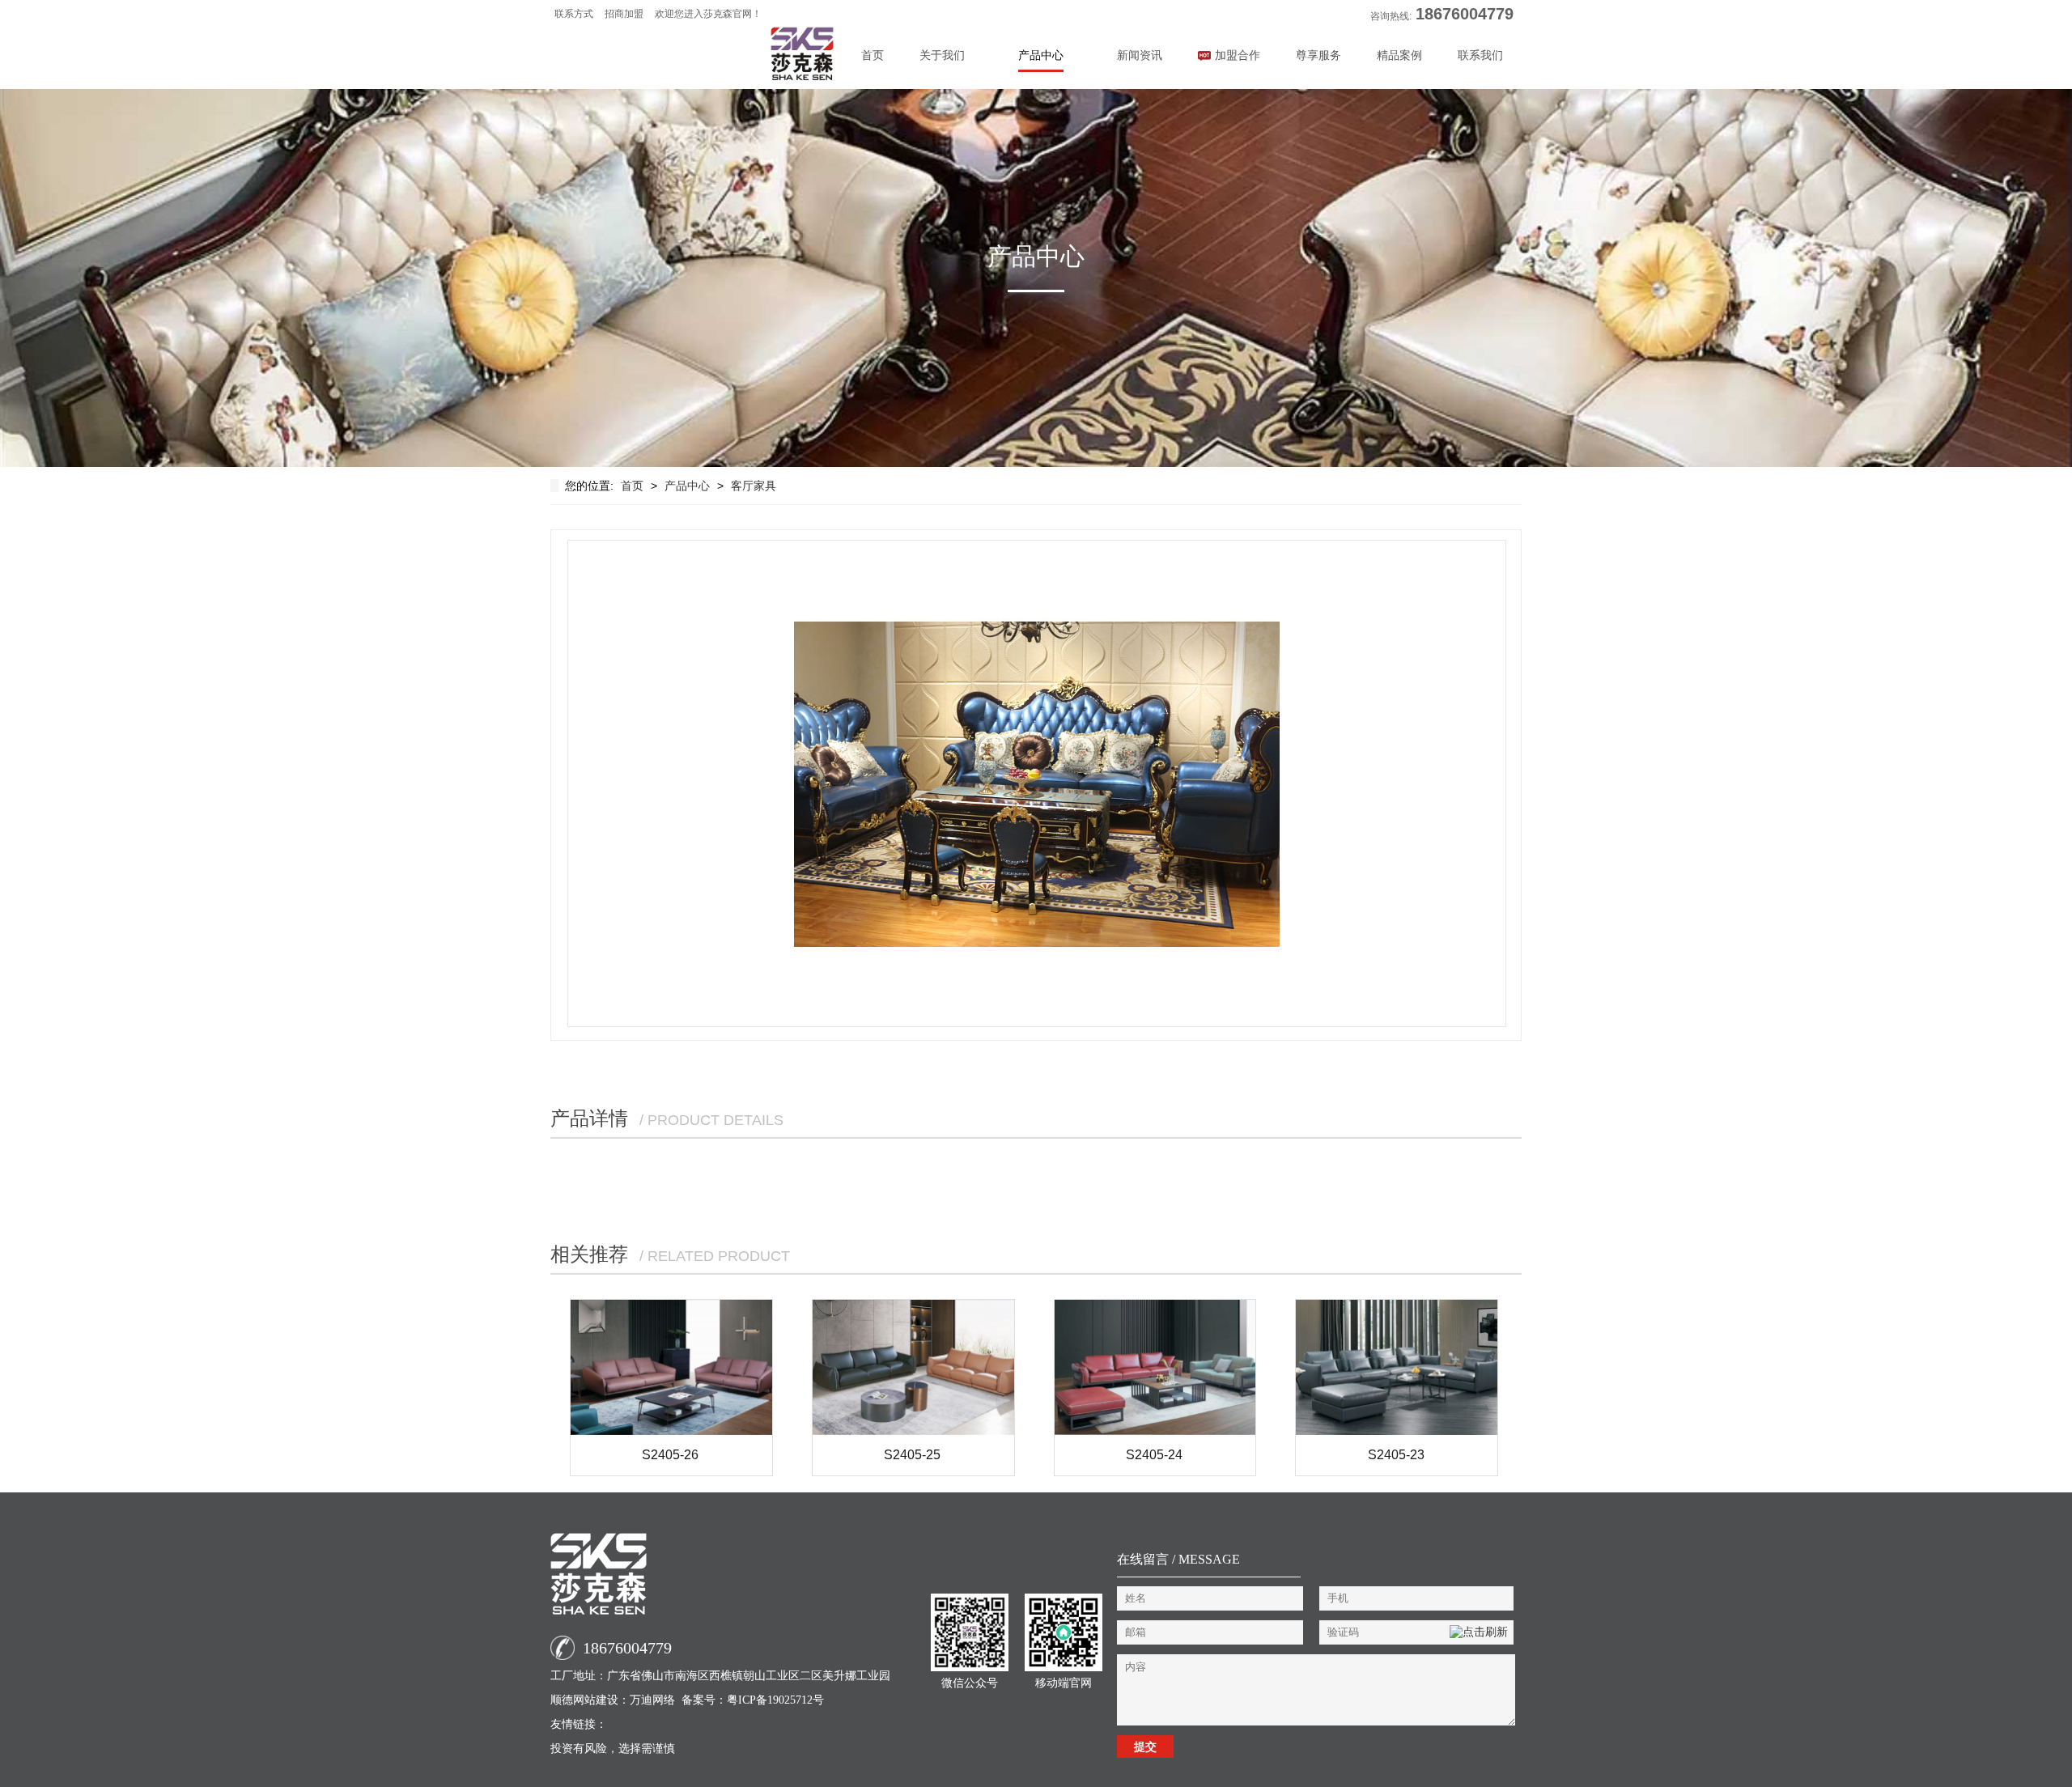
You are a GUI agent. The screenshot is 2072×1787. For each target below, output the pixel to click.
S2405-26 (670, 1455)
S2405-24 (1154, 1455)
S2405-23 (1396, 1455)
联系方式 (574, 14)
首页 (873, 55)
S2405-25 (912, 1455)
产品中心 (687, 486)
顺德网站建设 (584, 1700)
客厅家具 (754, 486)
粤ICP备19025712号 (775, 1700)
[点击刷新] (1479, 1632)
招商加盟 (624, 14)
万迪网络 (652, 1700)
